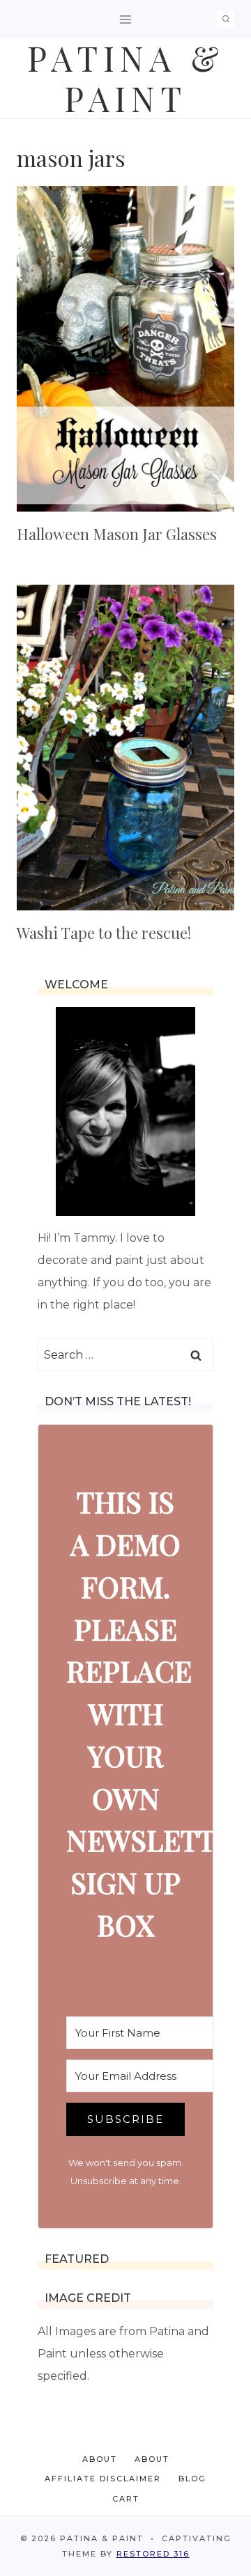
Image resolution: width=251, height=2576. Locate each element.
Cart (126, 2499)
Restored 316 (153, 2554)
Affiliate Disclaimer (103, 2479)
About (100, 2459)
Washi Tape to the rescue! (104, 933)
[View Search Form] (226, 19)
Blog (192, 2479)
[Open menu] (126, 19)
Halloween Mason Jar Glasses (117, 534)
